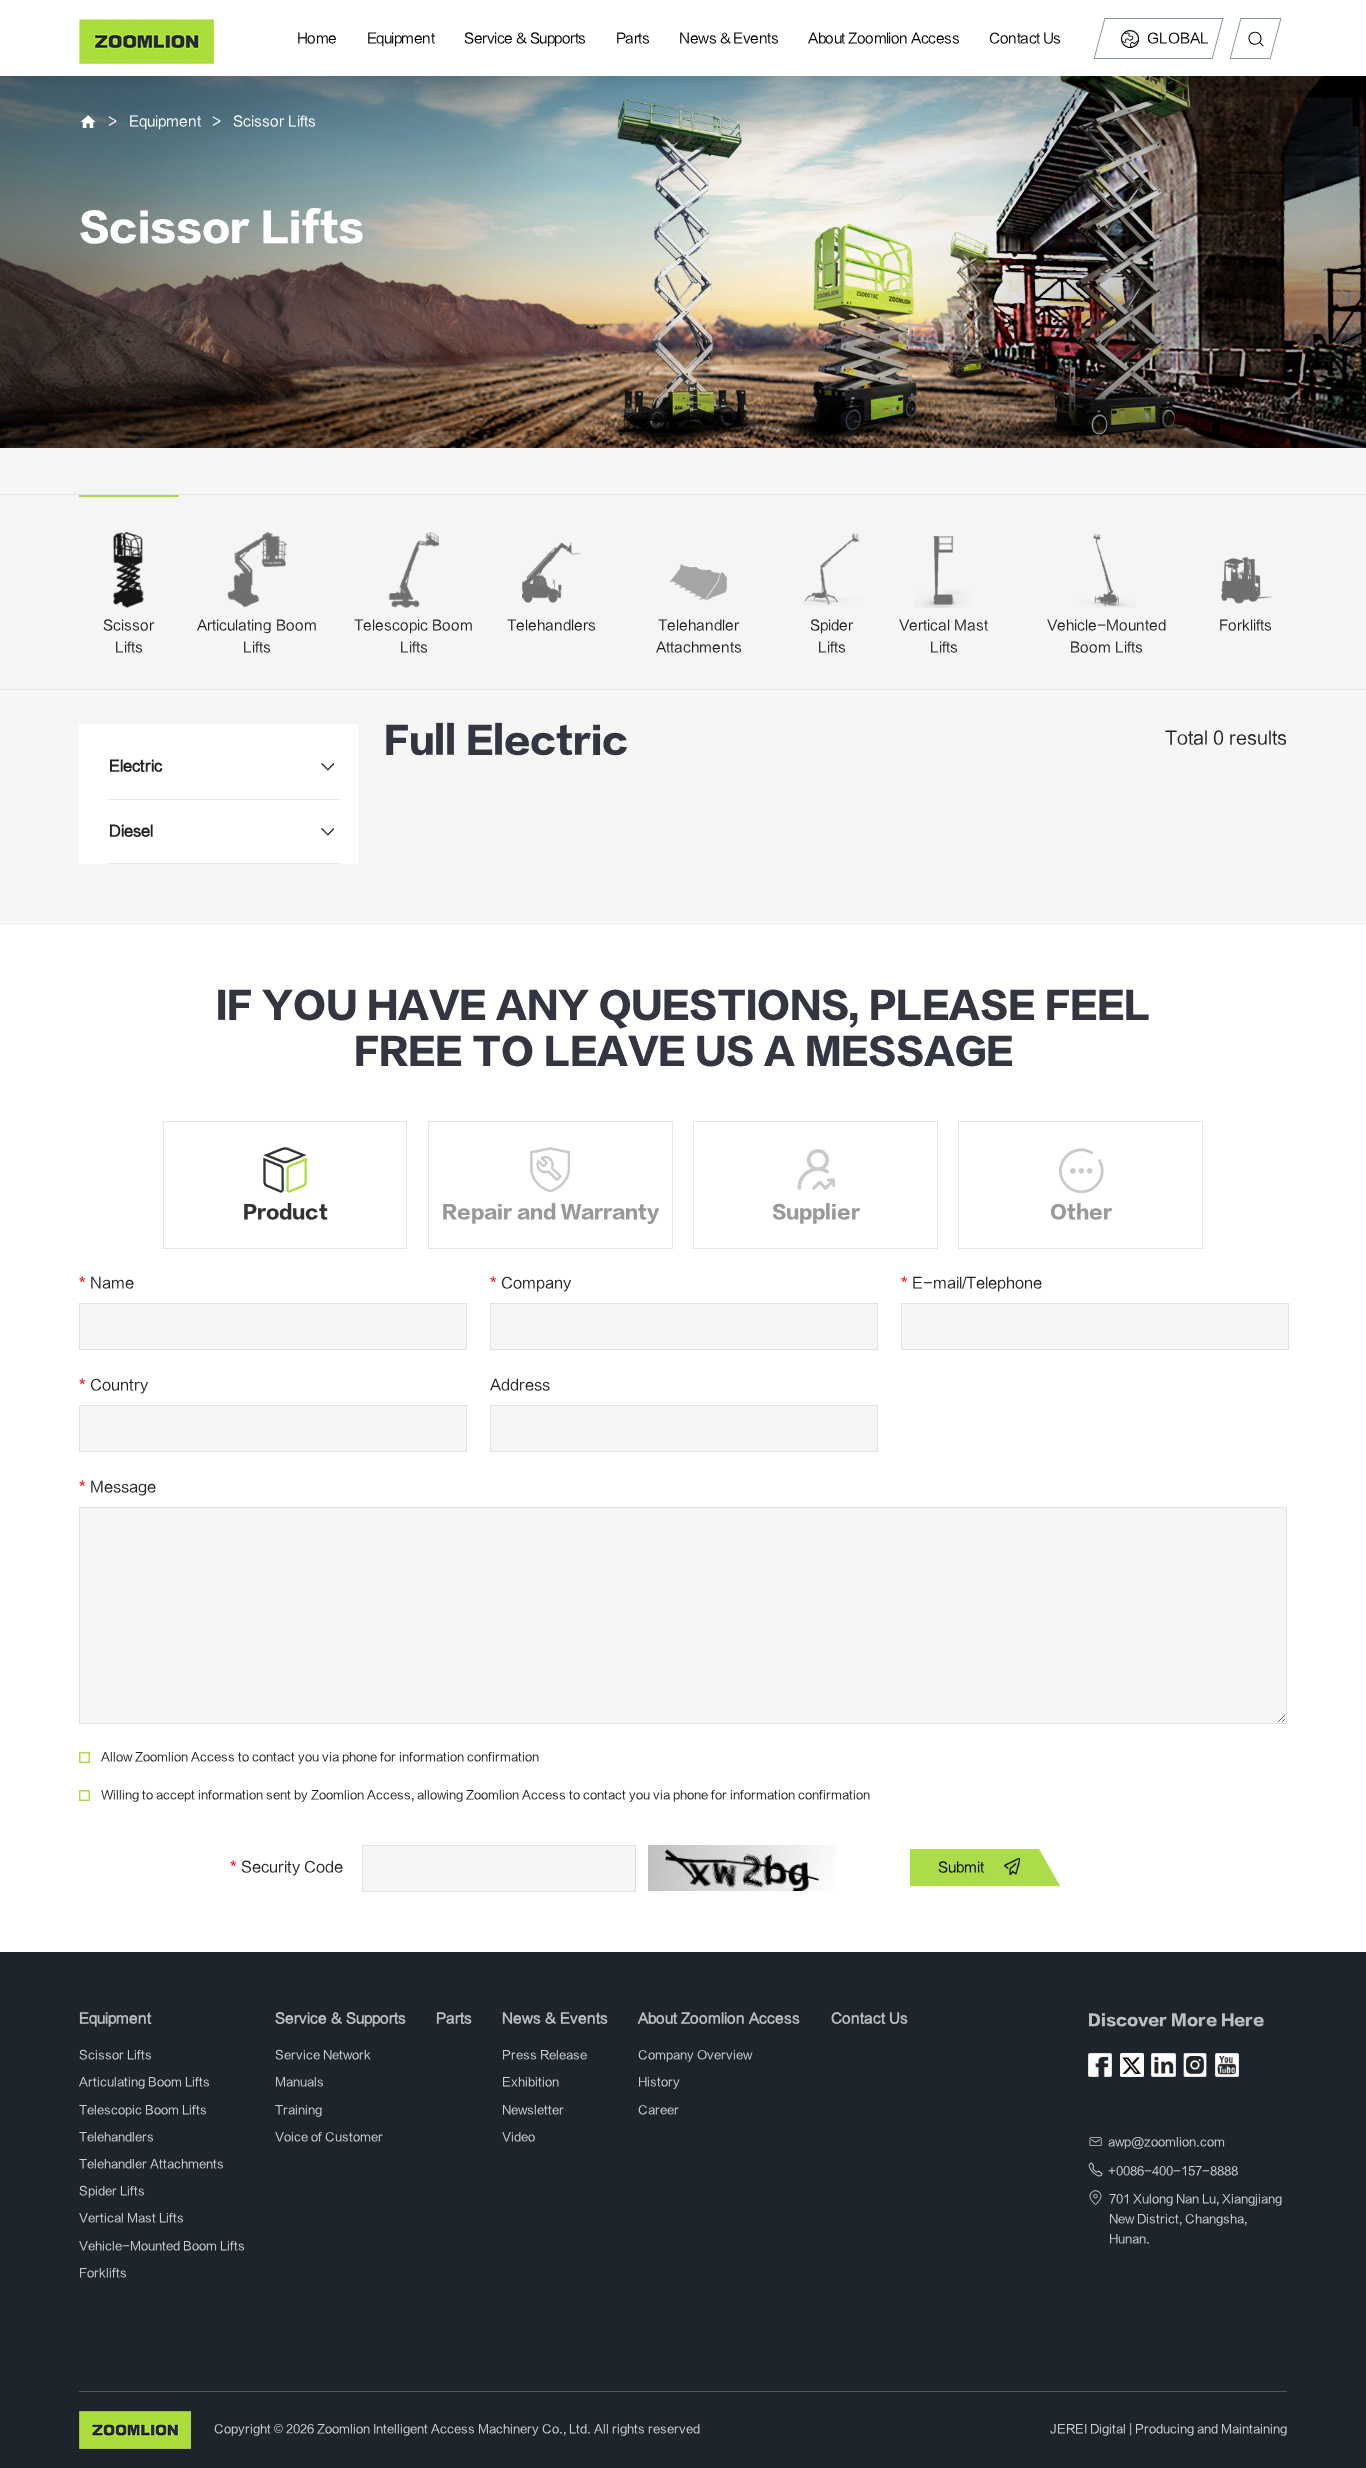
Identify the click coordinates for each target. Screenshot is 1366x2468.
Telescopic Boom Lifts (143, 2110)
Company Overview (695, 2055)
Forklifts (1245, 625)
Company (530, 1283)
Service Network (323, 2055)
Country (113, 1385)
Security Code (286, 1867)
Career (658, 2110)
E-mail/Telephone (971, 1283)
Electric (135, 766)
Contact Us (1025, 38)
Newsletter (533, 2110)
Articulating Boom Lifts (144, 2082)
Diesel (131, 831)
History (659, 2082)
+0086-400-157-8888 (1173, 2171)
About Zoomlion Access (883, 38)
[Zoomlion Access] (146, 41)
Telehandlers (551, 625)
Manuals (299, 2082)
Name (106, 1283)
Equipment (400, 38)
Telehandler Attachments (151, 2164)
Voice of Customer (329, 2137)
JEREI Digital (1088, 2429)
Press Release (544, 2055)
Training (298, 2110)
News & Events (728, 38)
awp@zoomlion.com (1166, 2142)
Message (117, 1487)
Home (317, 38)
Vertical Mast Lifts (131, 2218)
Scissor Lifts (274, 121)
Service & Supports (524, 38)
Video (518, 2137)
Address (520, 1385)
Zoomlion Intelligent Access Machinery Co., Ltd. (454, 2429)
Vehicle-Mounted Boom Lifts (162, 2246)
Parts (632, 38)
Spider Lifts (112, 2191)
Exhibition (530, 2082)
